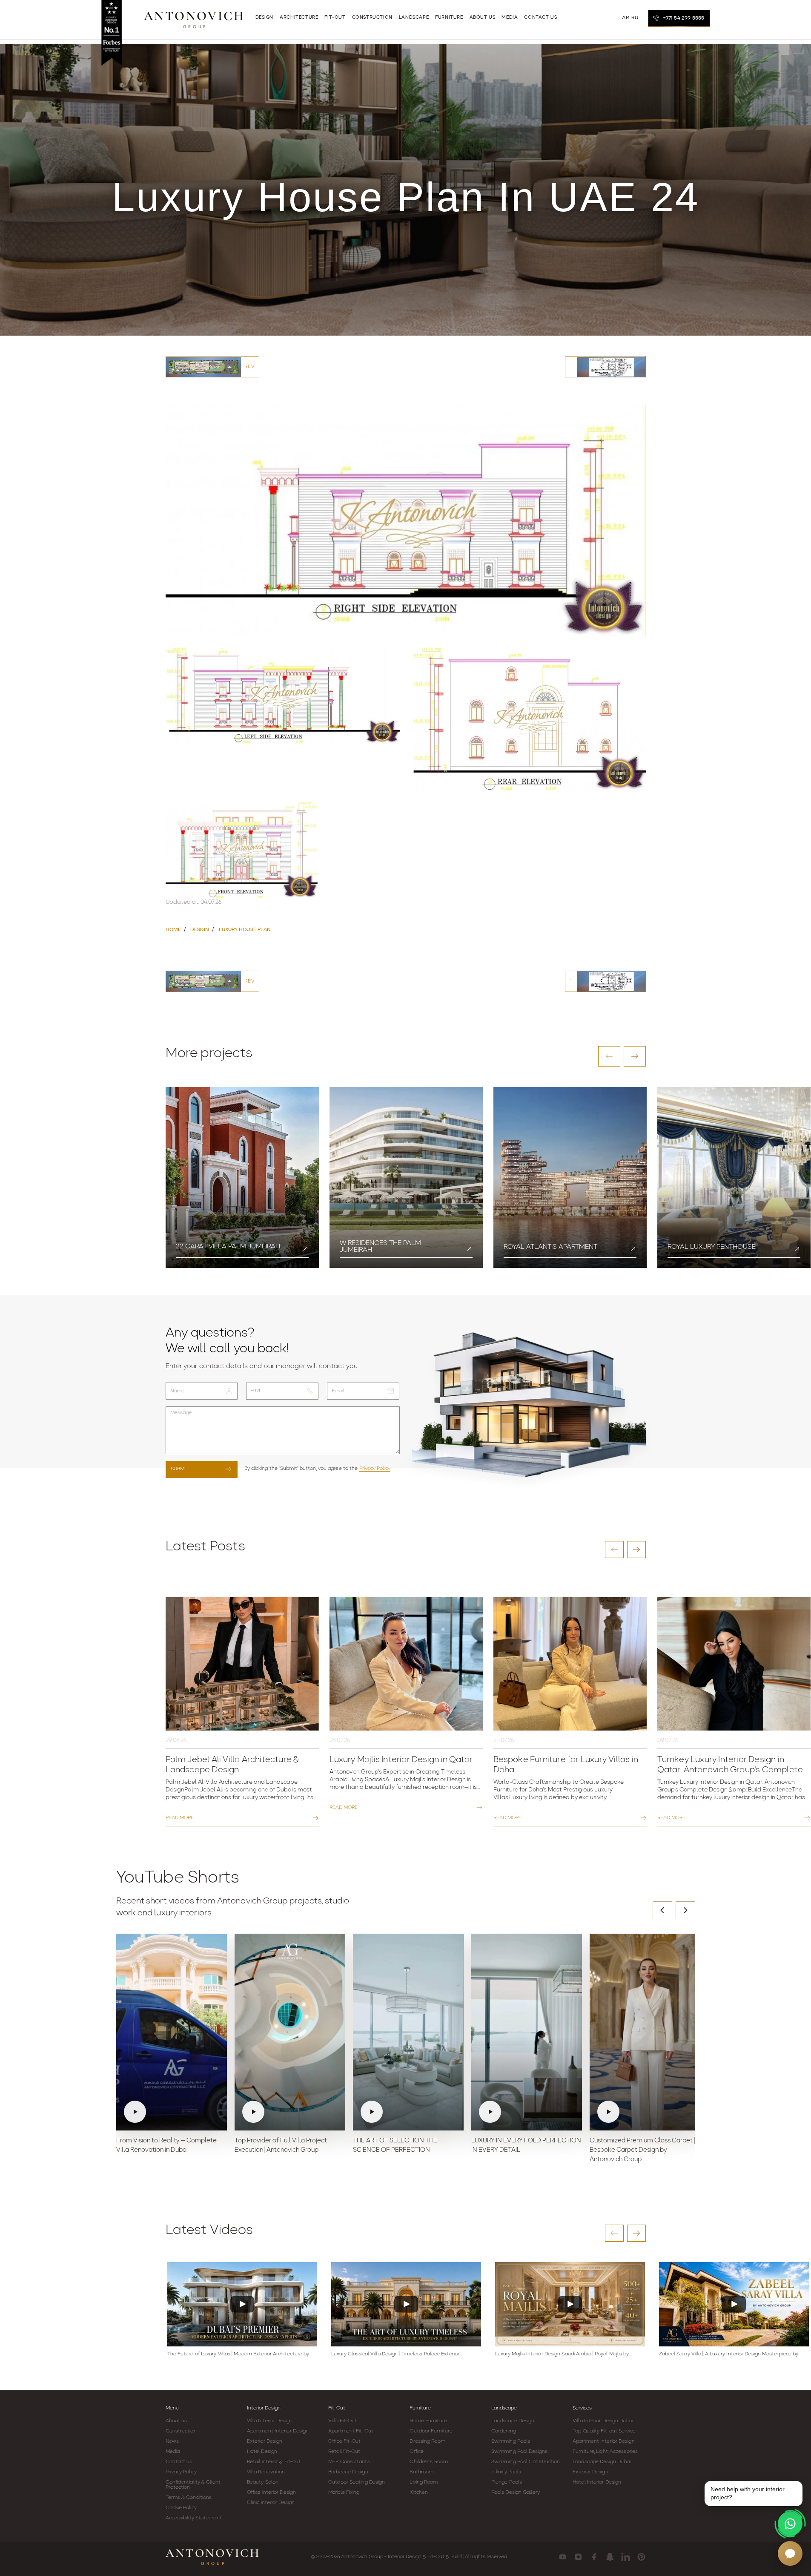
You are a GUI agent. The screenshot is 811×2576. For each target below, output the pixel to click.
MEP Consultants (349, 2462)
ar (625, 18)
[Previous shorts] (662, 1910)
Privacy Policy (375, 1469)
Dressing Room (427, 2441)
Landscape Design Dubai (602, 2462)
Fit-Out (337, 2408)
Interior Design (264, 2408)
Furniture (420, 2408)
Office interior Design (271, 2493)
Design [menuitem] (265, 18)
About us (176, 2421)
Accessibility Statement (194, 2518)
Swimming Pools (511, 2441)
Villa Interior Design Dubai (603, 2421)
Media (173, 2452)
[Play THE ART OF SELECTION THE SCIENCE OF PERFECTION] (408, 2032)
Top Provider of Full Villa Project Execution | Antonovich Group (281, 2146)
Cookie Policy (181, 2508)
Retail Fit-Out (344, 2452)
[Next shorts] (685, 1910)
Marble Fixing (344, 2493)
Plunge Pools (507, 2482)
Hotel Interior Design (597, 2482)
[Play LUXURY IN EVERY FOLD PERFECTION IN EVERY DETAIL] (527, 2032)
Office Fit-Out (344, 2441)
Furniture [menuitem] (449, 18)
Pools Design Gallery (516, 2493)
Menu (172, 2408)
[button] (609, 1056)
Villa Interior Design (270, 2421)
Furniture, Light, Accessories (605, 2452)
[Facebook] (594, 2557)
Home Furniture (428, 2421)
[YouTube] (563, 2557)
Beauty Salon (263, 2482)
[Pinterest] (641, 2557)
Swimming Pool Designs (519, 2452)
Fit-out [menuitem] (335, 18)
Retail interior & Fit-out (274, 2462)
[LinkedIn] (626, 2557)
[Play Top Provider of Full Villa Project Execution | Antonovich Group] (290, 2032)
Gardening (504, 2431)
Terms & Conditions (189, 2498)
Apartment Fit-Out (351, 2431)
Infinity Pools (506, 2472)
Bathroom (421, 2472)
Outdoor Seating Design (357, 2482)
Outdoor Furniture (431, 2431)
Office (417, 2452)
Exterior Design (265, 2441)
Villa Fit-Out (342, 2421)
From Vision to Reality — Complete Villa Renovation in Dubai (166, 2146)
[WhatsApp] (790, 2524)
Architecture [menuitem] (299, 18)
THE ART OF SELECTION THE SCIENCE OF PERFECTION (395, 2146)
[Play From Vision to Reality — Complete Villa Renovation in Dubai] (172, 2032)
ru (635, 18)
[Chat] (790, 2553)
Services (582, 2408)
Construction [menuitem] (372, 18)
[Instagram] (578, 2557)
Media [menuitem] (510, 18)
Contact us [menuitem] (540, 18)
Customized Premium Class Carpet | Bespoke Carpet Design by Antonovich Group (642, 2150)
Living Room (424, 2482)
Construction (181, 2431)
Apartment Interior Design (278, 2431)
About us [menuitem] (483, 18)
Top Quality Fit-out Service (604, 2431)
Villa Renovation (266, 2472)
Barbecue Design (348, 2472)
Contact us (179, 2462)
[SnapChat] (610, 2557)
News (172, 2441)
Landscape (504, 2408)
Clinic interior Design (271, 2503)
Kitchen (419, 2493)
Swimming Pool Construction (526, 2462)
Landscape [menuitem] (414, 18)
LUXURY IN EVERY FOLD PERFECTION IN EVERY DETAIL (526, 2146)
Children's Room (429, 2462)
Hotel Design (262, 2452)
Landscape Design (513, 2421)
